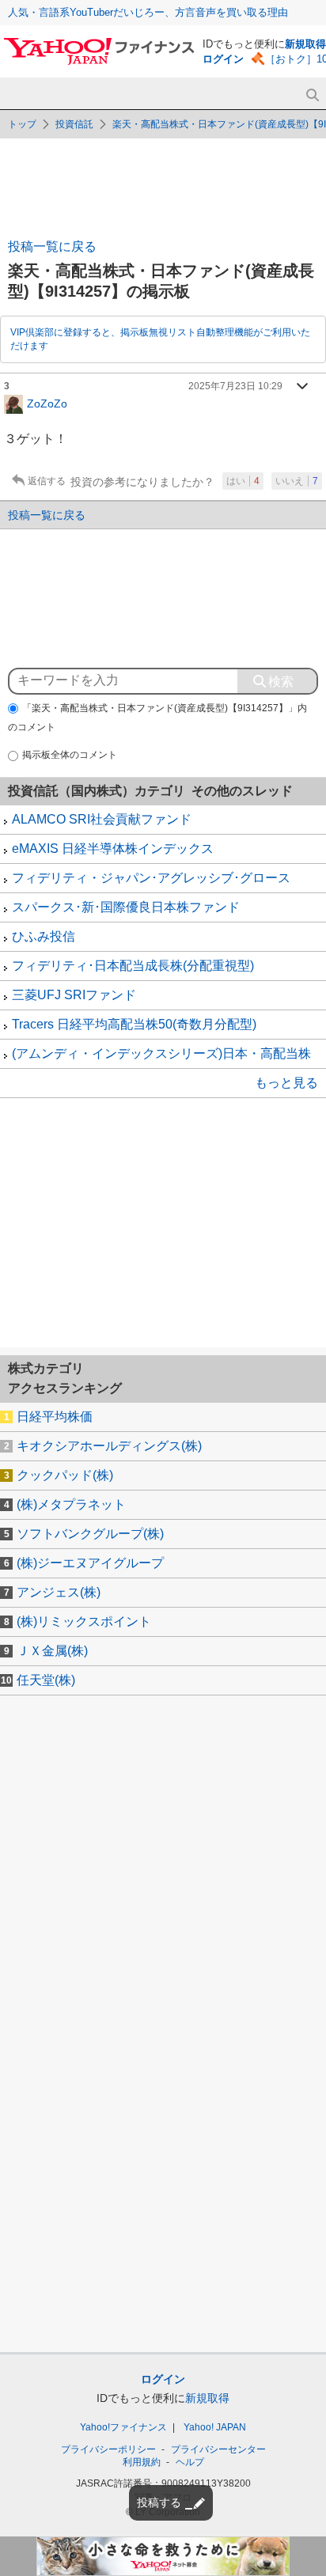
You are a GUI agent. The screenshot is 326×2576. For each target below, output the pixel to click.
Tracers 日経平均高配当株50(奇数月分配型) (134, 1024)
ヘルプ (190, 2462)
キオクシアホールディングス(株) (109, 1446)
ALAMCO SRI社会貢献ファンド (102, 819)
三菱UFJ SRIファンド (74, 995)
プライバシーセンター (218, 2449)
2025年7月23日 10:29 (235, 386)
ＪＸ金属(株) (52, 1651)
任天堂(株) (46, 1680)
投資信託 (74, 124)
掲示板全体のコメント (70, 755)
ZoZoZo (47, 403)
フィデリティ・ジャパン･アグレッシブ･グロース (151, 878)
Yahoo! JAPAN (215, 2427)
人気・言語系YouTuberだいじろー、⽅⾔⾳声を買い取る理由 (148, 12)
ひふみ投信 (44, 936)
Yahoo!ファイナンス (123, 2427)
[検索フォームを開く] (312, 95)
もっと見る (286, 1083)
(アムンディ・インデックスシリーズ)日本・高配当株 (161, 1053)
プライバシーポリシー (108, 2449)
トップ (22, 124)
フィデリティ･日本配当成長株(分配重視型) (133, 966)
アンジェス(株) (59, 1592)
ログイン (223, 59)
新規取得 (305, 44)
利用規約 (142, 2462)
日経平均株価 (55, 1417)
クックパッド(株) (65, 1475)
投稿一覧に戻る (52, 246)
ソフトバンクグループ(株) (90, 1534)
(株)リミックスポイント (84, 1621)
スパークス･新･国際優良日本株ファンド (126, 907)
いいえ (297, 481)
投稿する (159, 2502)
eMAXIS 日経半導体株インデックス (113, 849)
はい (243, 481)
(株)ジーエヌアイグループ (90, 1563)
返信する (47, 481)
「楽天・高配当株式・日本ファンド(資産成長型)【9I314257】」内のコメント (157, 718)
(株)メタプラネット (71, 1504)
